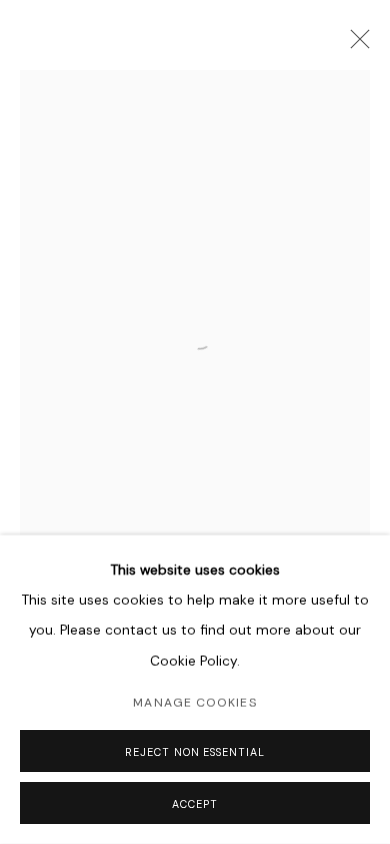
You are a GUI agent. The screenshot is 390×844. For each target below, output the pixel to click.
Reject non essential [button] (195, 752)
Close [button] (355, 45)
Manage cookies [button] (194, 703)
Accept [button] (195, 804)
